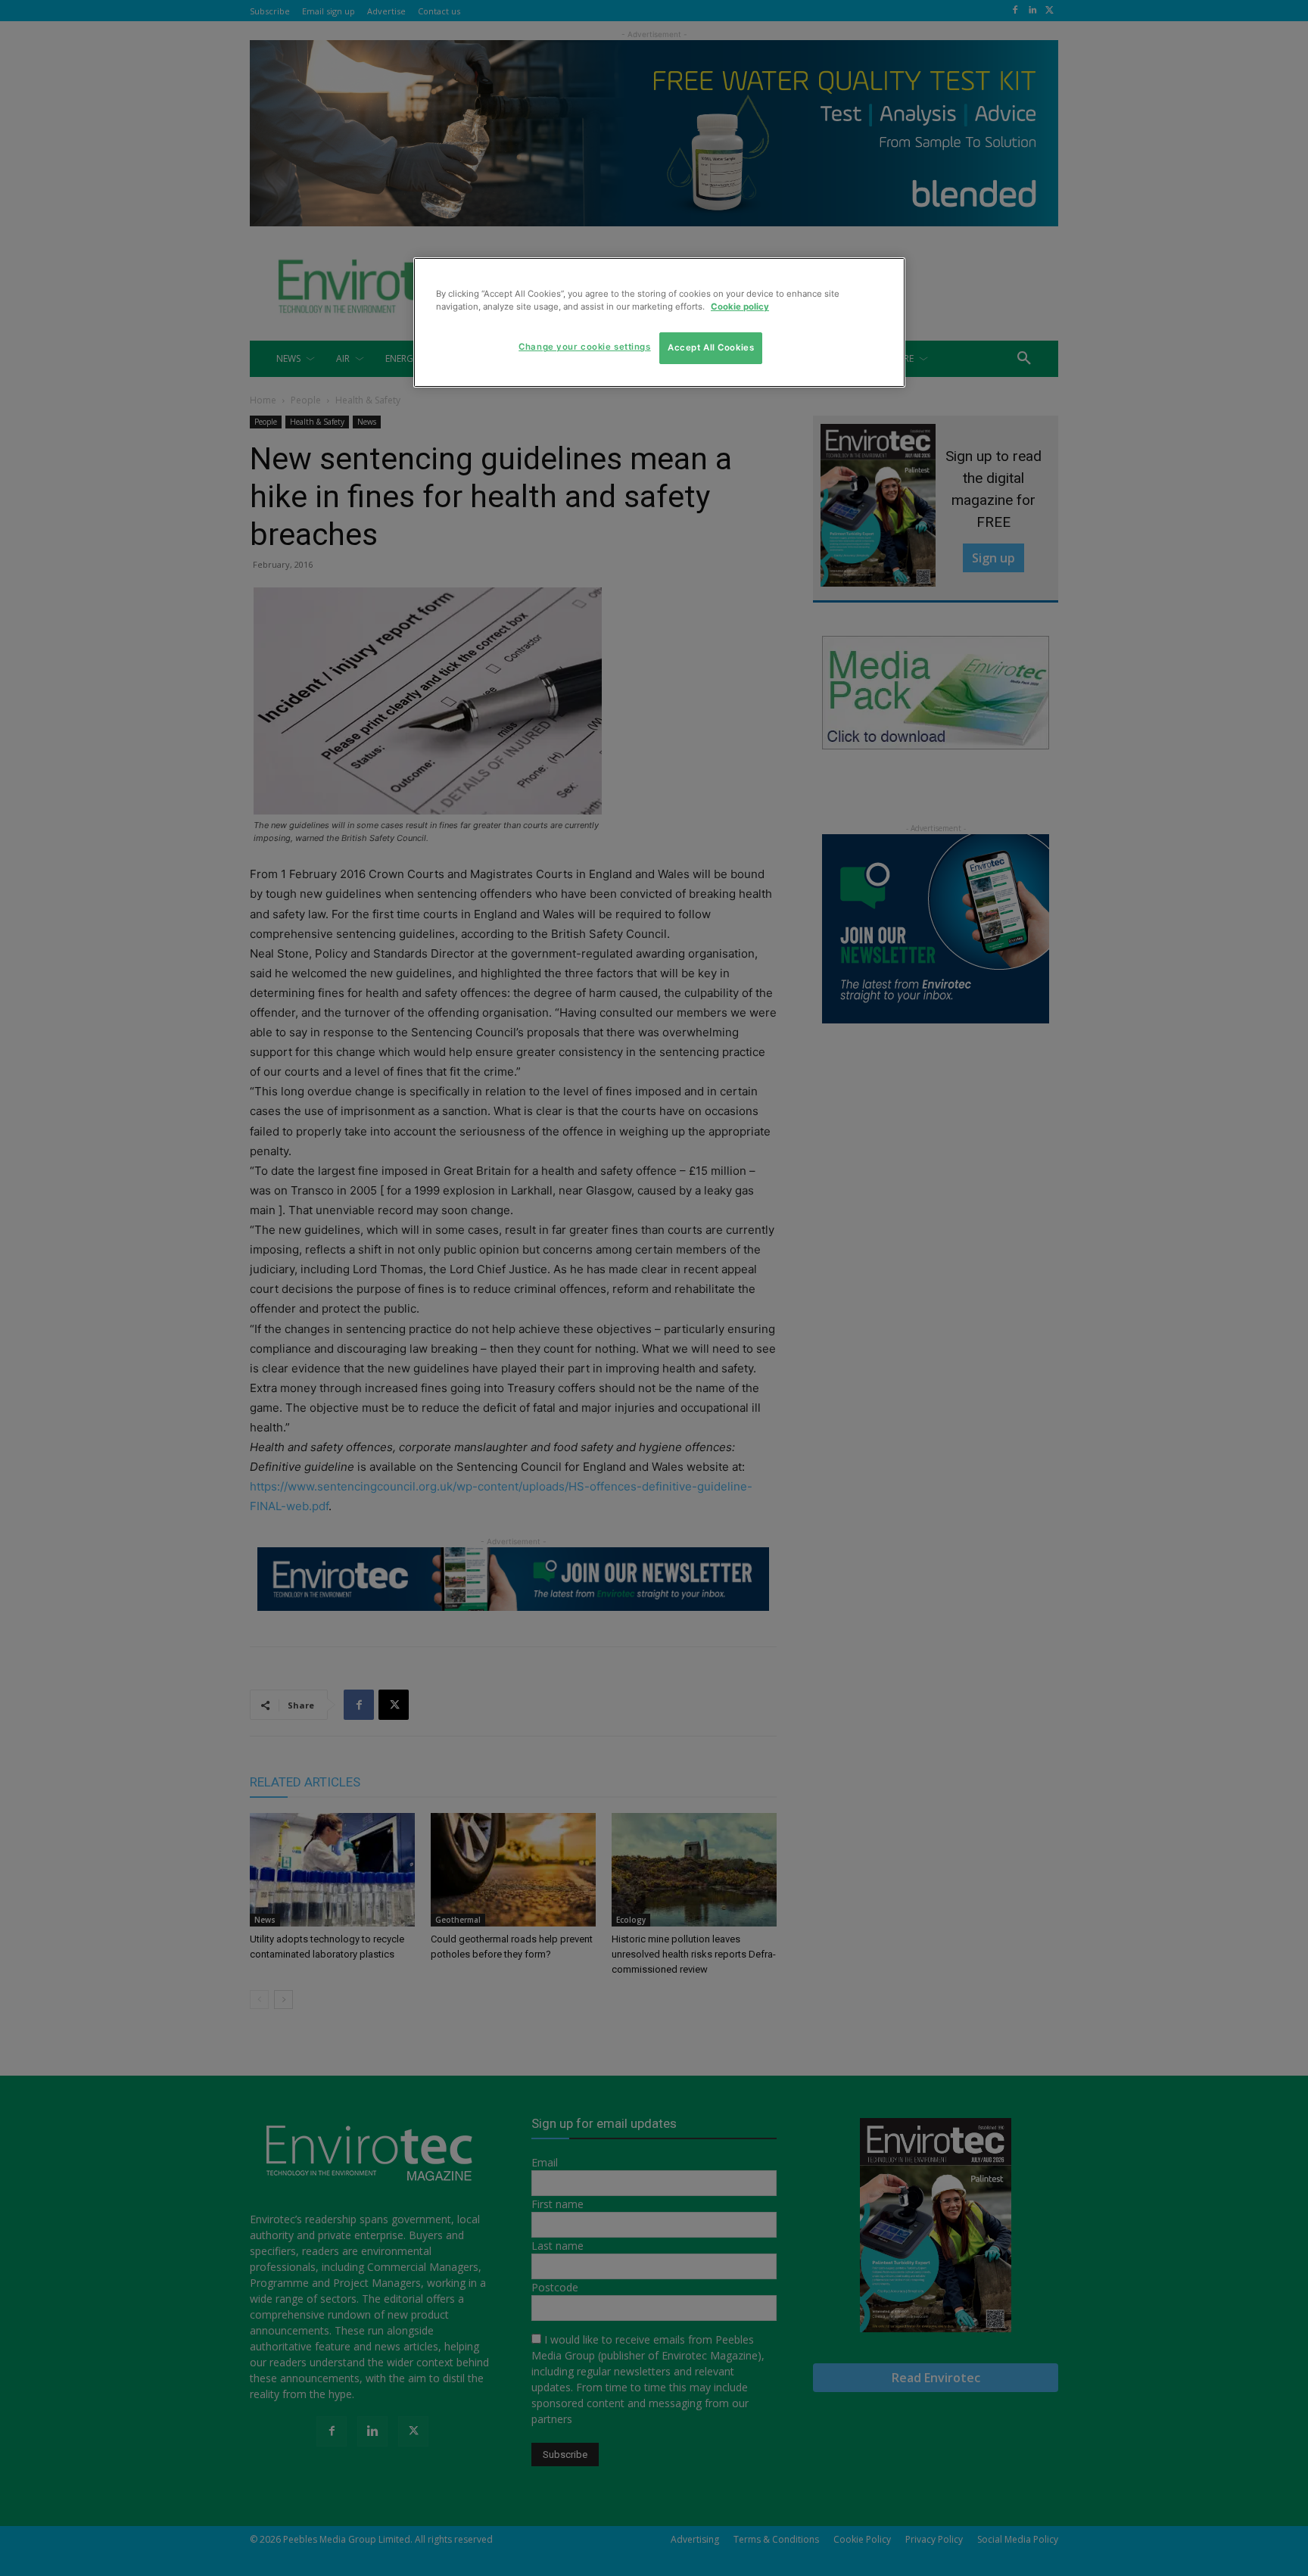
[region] (659, 322)
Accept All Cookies (711, 347)
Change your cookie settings (584, 347)
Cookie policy (740, 307)
